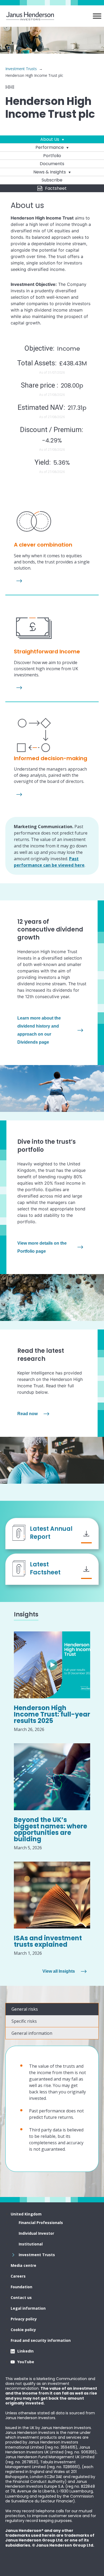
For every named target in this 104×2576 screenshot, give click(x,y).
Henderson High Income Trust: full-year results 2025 (52, 1714)
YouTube (26, 2362)
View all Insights (59, 1971)
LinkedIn (25, 2351)
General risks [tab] (25, 2009)
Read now (27, 1414)
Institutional (31, 2244)
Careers (18, 2276)
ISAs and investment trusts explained (48, 1941)
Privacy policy (24, 2319)
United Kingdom (26, 2214)
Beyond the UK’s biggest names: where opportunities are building (51, 1829)
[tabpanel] (52, 2109)
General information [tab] (32, 2033)
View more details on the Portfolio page (42, 1247)
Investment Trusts (21, 69)
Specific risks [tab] (24, 2021)
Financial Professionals (41, 2223)
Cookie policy (23, 2330)
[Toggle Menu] (97, 16)
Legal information (28, 2308)
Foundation (21, 2287)
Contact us (21, 2297)
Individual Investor (36, 2233)
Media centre (23, 2265)
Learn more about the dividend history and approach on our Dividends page (39, 1030)
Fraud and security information (41, 2340)
